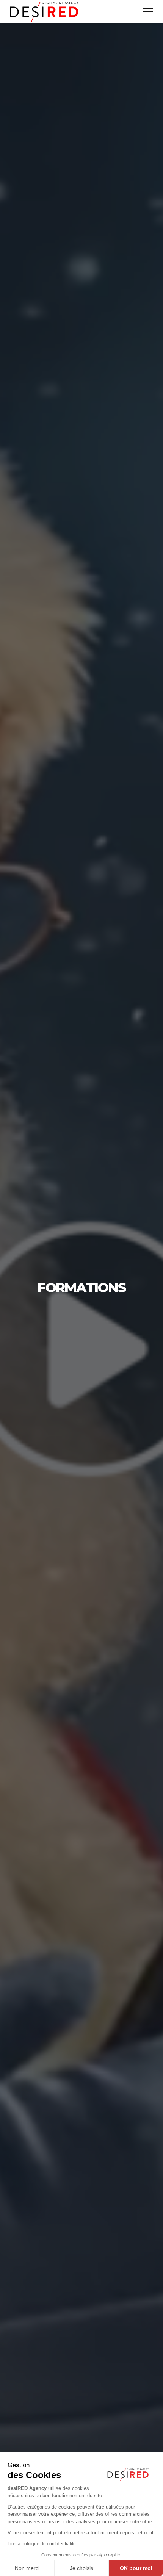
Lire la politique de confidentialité (42, 2544)
